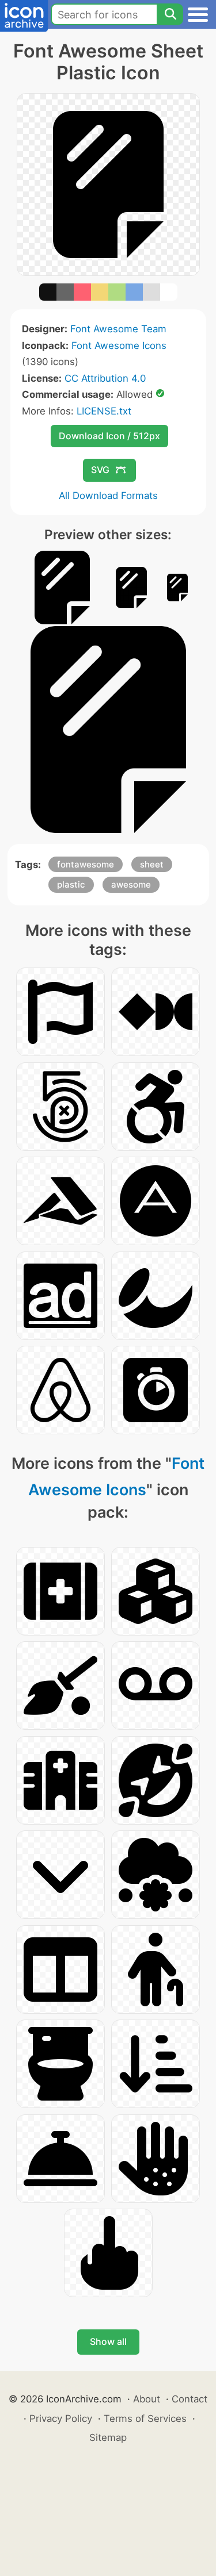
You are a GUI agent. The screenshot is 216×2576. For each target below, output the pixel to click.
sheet (152, 864)
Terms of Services (145, 2418)
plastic (71, 884)
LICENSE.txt (104, 411)
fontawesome (86, 864)
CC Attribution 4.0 (105, 378)
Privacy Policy (61, 2418)
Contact (190, 2399)
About (147, 2399)
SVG (100, 470)
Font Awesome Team (118, 329)
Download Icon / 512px (109, 436)
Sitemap (108, 2437)
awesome (131, 884)
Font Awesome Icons (119, 345)
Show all (108, 2341)
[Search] (170, 14)
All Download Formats (108, 496)
